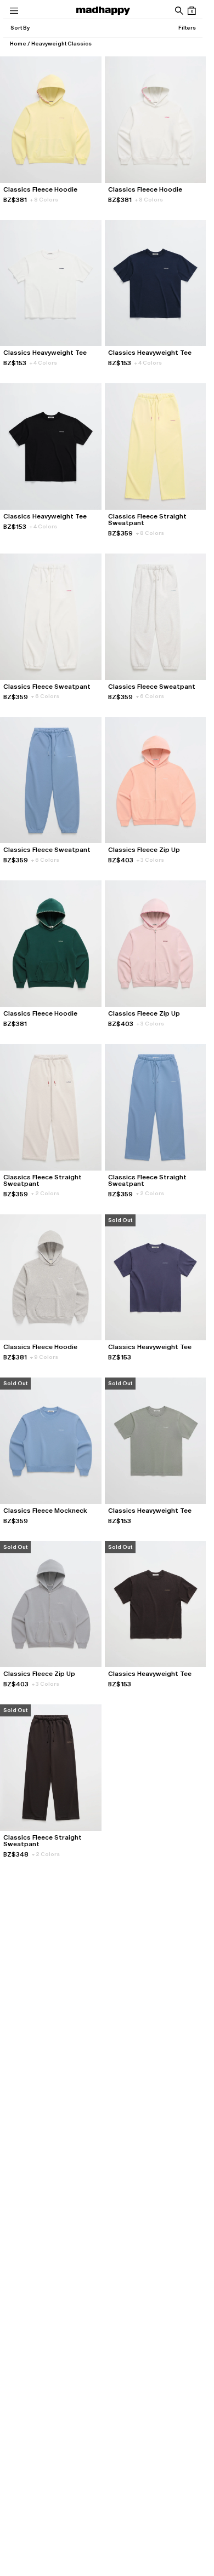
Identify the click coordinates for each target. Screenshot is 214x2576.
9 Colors (44, 1357)
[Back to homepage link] (103, 11)
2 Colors (45, 1193)
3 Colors (150, 860)
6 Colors (45, 696)
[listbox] (20, 28)
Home (18, 44)
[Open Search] (179, 11)
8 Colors (44, 200)
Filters (187, 28)
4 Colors (43, 363)
